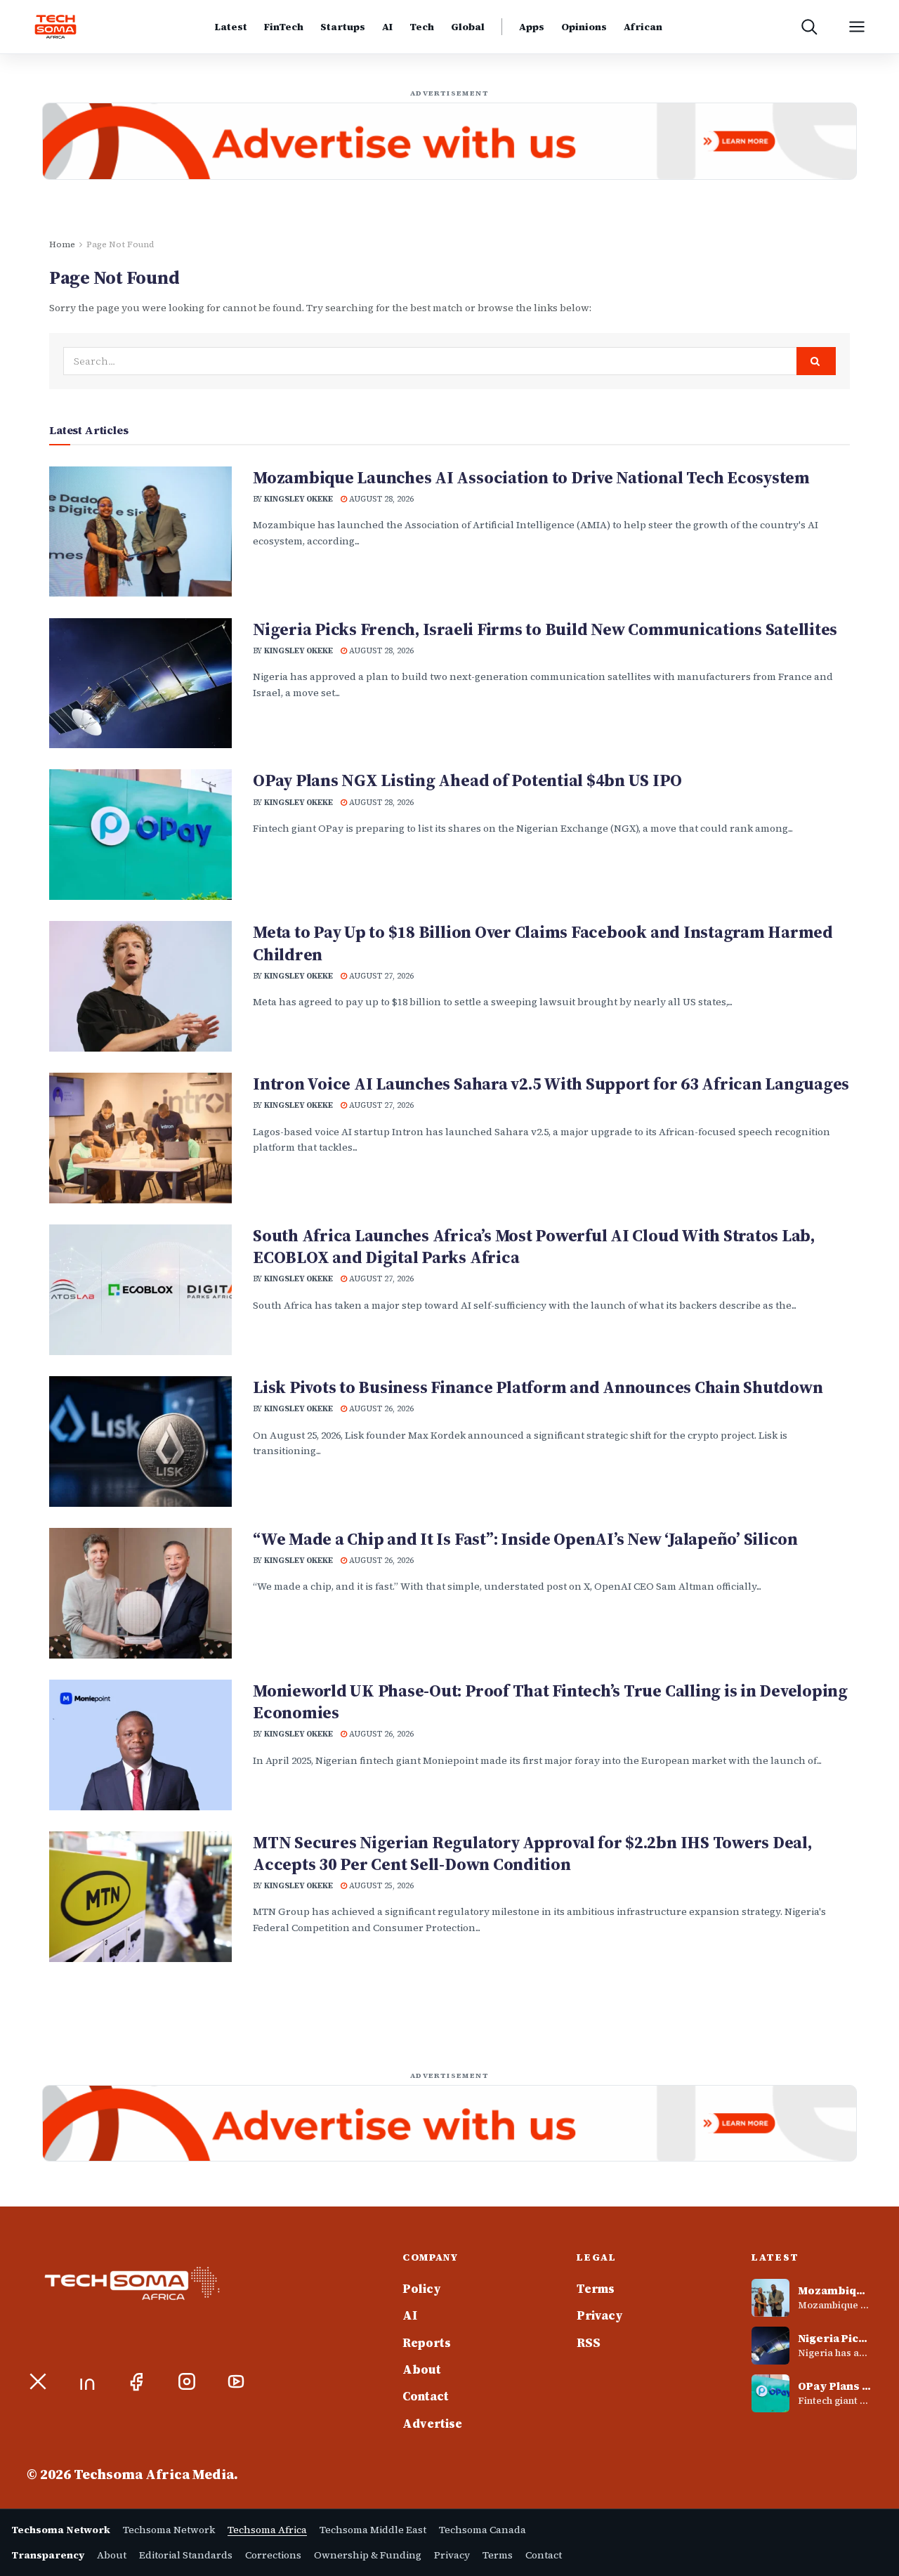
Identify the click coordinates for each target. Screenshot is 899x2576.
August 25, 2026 (380, 1886)
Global (468, 27)
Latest (231, 27)
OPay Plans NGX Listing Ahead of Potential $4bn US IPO (467, 780)
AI (387, 27)
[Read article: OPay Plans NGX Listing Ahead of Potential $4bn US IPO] (140, 835)
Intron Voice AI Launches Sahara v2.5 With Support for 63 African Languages (551, 1084)
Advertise (432, 2424)
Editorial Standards (186, 2555)
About (422, 2369)
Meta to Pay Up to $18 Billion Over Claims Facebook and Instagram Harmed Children (543, 943)
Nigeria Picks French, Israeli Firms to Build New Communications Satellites (545, 629)
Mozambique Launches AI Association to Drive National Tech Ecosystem (531, 477)
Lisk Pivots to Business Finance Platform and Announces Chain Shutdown (538, 1387)
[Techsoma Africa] (55, 27)
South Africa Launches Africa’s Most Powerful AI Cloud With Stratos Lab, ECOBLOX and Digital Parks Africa (534, 1246)
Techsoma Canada (483, 2530)
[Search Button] (816, 361)
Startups (343, 27)
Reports (427, 2343)
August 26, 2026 (380, 1409)
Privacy (600, 2315)
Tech (422, 27)
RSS (589, 2343)
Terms (596, 2289)
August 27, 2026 (380, 976)
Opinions (584, 27)
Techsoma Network (169, 2530)
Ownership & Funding (368, 2555)
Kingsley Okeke (298, 499)
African (643, 27)
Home (62, 244)
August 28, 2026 (380, 499)
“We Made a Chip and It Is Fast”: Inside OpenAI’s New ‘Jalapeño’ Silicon (525, 1539)
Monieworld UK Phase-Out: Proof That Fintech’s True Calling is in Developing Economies (550, 1701)
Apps (532, 27)
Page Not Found (120, 244)
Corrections (273, 2555)
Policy (422, 2289)
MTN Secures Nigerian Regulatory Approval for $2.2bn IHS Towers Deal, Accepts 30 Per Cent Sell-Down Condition (532, 1853)
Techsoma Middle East (373, 2530)
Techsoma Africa (267, 2530)
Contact (426, 2396)
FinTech (284, 27)
